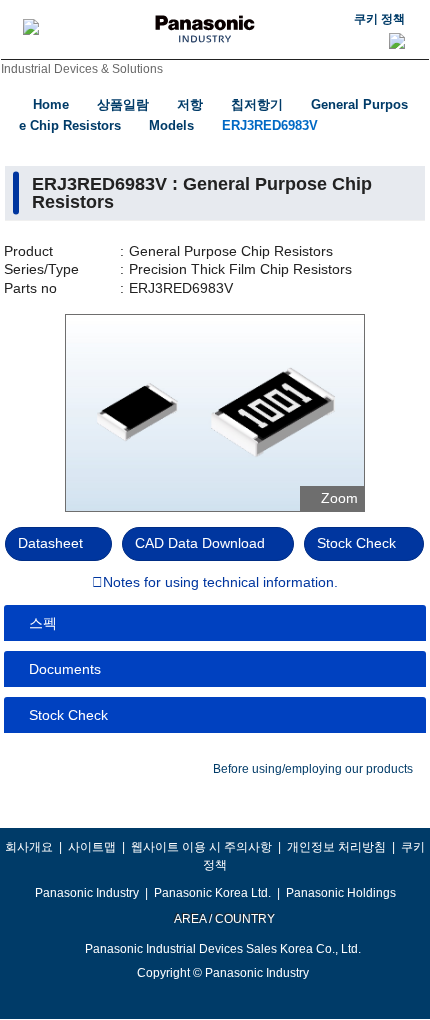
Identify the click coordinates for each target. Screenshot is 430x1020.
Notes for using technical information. (220, 583)
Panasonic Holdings (341, 893)
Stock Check (356, 543)
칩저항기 (257, 104)
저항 (190, 104)
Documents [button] (65, 669)
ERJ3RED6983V (270, 125)
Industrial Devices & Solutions (82, 69)
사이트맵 (92, 847)
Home (51, 104)
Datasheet (50, 543)
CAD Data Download (200, 543)
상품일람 (123, 104)
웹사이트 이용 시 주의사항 (201, 847)
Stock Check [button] (68, 715)
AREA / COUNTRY (223, 919)
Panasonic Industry (87, 893)
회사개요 (29, 847)
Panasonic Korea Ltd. (212, 893)
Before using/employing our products (313, 769)
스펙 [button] (43, 623)
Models (171, 125)
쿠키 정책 (379, 19)
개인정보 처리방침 (336, 847)
